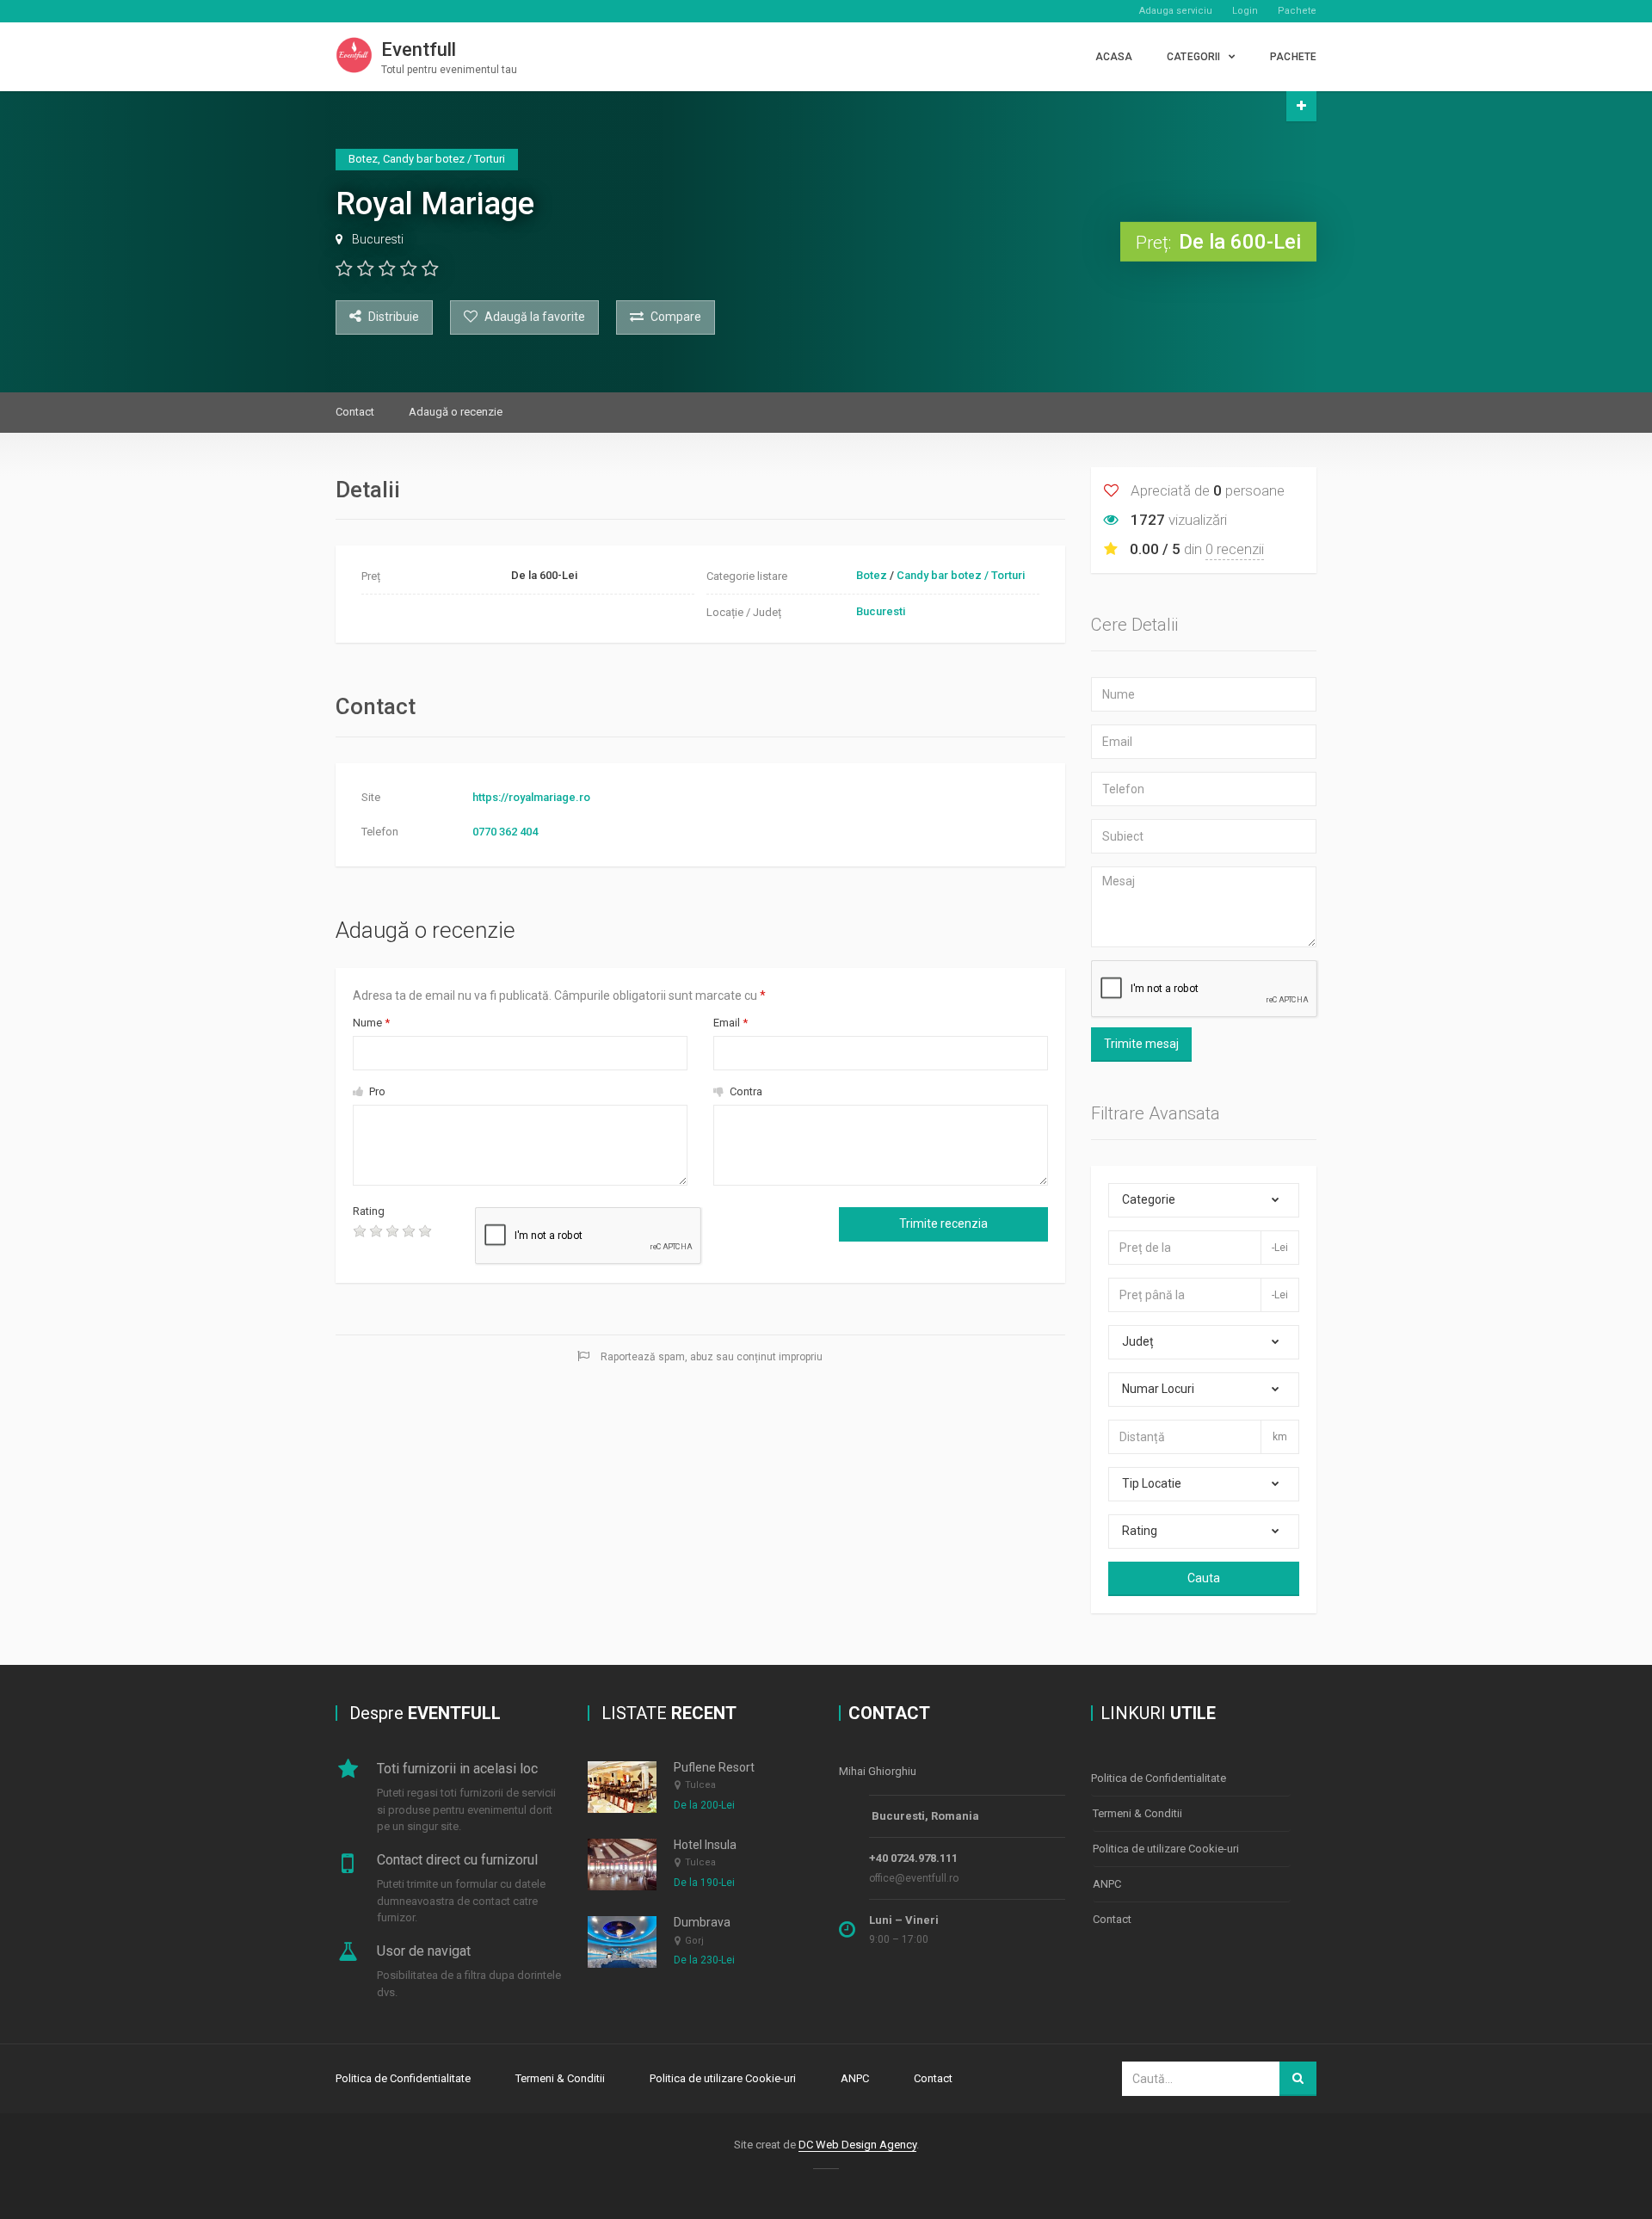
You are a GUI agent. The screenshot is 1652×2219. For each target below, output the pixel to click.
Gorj (694, 1941)
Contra (745, 1091)
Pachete (1297, 11)
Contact (355, 412)
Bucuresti (378, 239)
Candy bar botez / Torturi (961, 575)
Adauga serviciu (1176, 11)
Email (730, 1023)
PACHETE (1293, 57)
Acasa (1114, 57)
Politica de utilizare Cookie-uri (1166, 1849)
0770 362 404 (505, 832)
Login (1245, 11)
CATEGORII (1193, 57)
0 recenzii (1235, 549)
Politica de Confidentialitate (1159, 1778)
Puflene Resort (714, 1767)
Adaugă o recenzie (456, 412)
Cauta (1204, 1578)
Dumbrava (702, 1922)
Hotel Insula (705, 1845)
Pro (376, 1091)
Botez (872, 575)
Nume (371, 1023)
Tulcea (700, 1785)
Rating (369, 1211)
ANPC (1107, 1884)
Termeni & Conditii (1137, 1813)
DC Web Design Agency (857, 2145)
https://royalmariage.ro (531, 797)
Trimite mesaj (1141, 1044)
